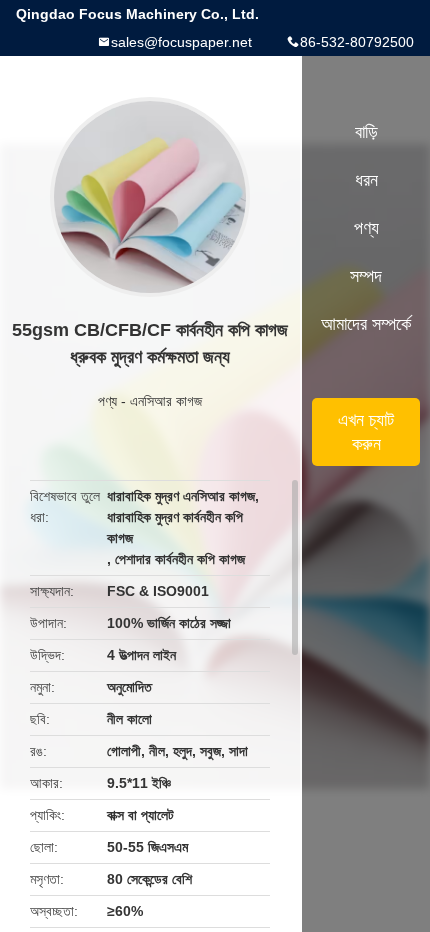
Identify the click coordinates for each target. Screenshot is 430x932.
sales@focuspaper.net (181, 42)
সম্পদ (366, 276)
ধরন (366, 180)
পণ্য (107, 401)
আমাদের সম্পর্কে (366, 324)
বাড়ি (366, 132)
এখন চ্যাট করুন (366, 432)
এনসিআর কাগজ (166, 401)
